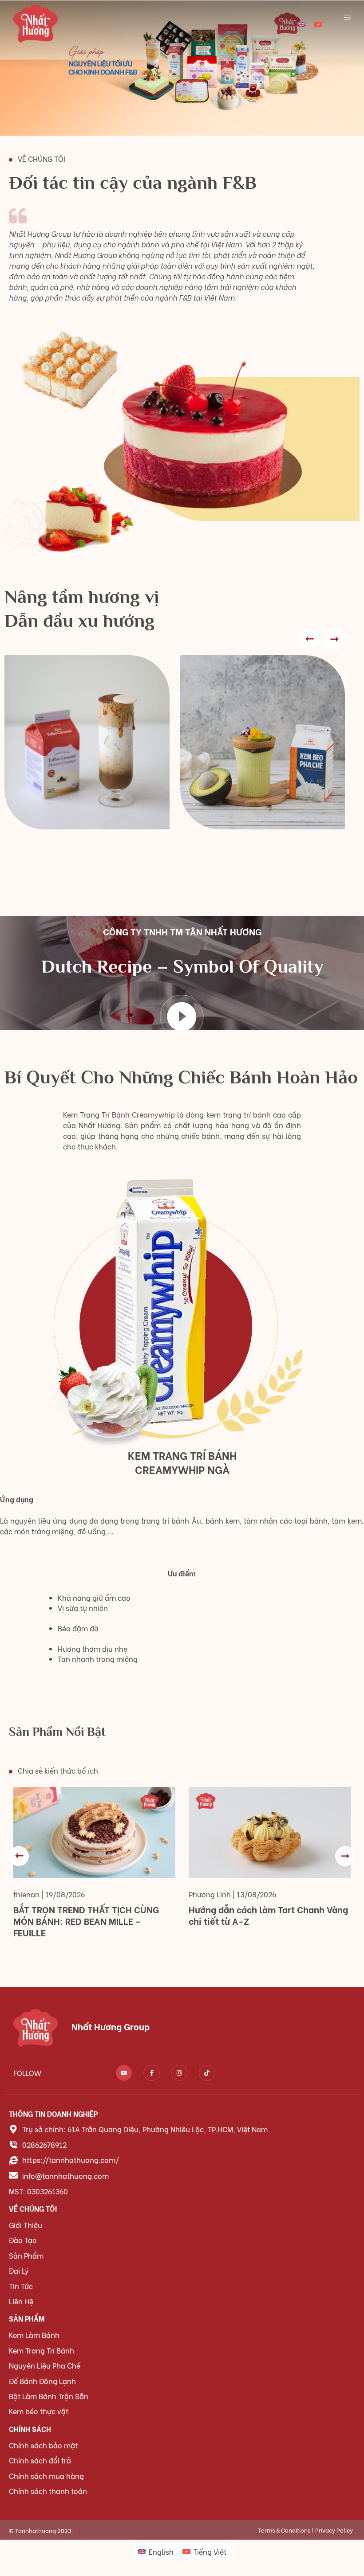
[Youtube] (124, 2073)
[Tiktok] (207, 2073)
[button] (310, 639)
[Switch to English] (301, 23)
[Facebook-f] (151, 2073)
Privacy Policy (334, 2530)
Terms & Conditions (284, 2530)
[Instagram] (179, 2073)
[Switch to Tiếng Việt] (318, 23)
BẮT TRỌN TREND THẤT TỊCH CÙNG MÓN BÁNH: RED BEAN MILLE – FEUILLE (86, 1921)
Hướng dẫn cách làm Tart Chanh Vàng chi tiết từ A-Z (268, 1915)
